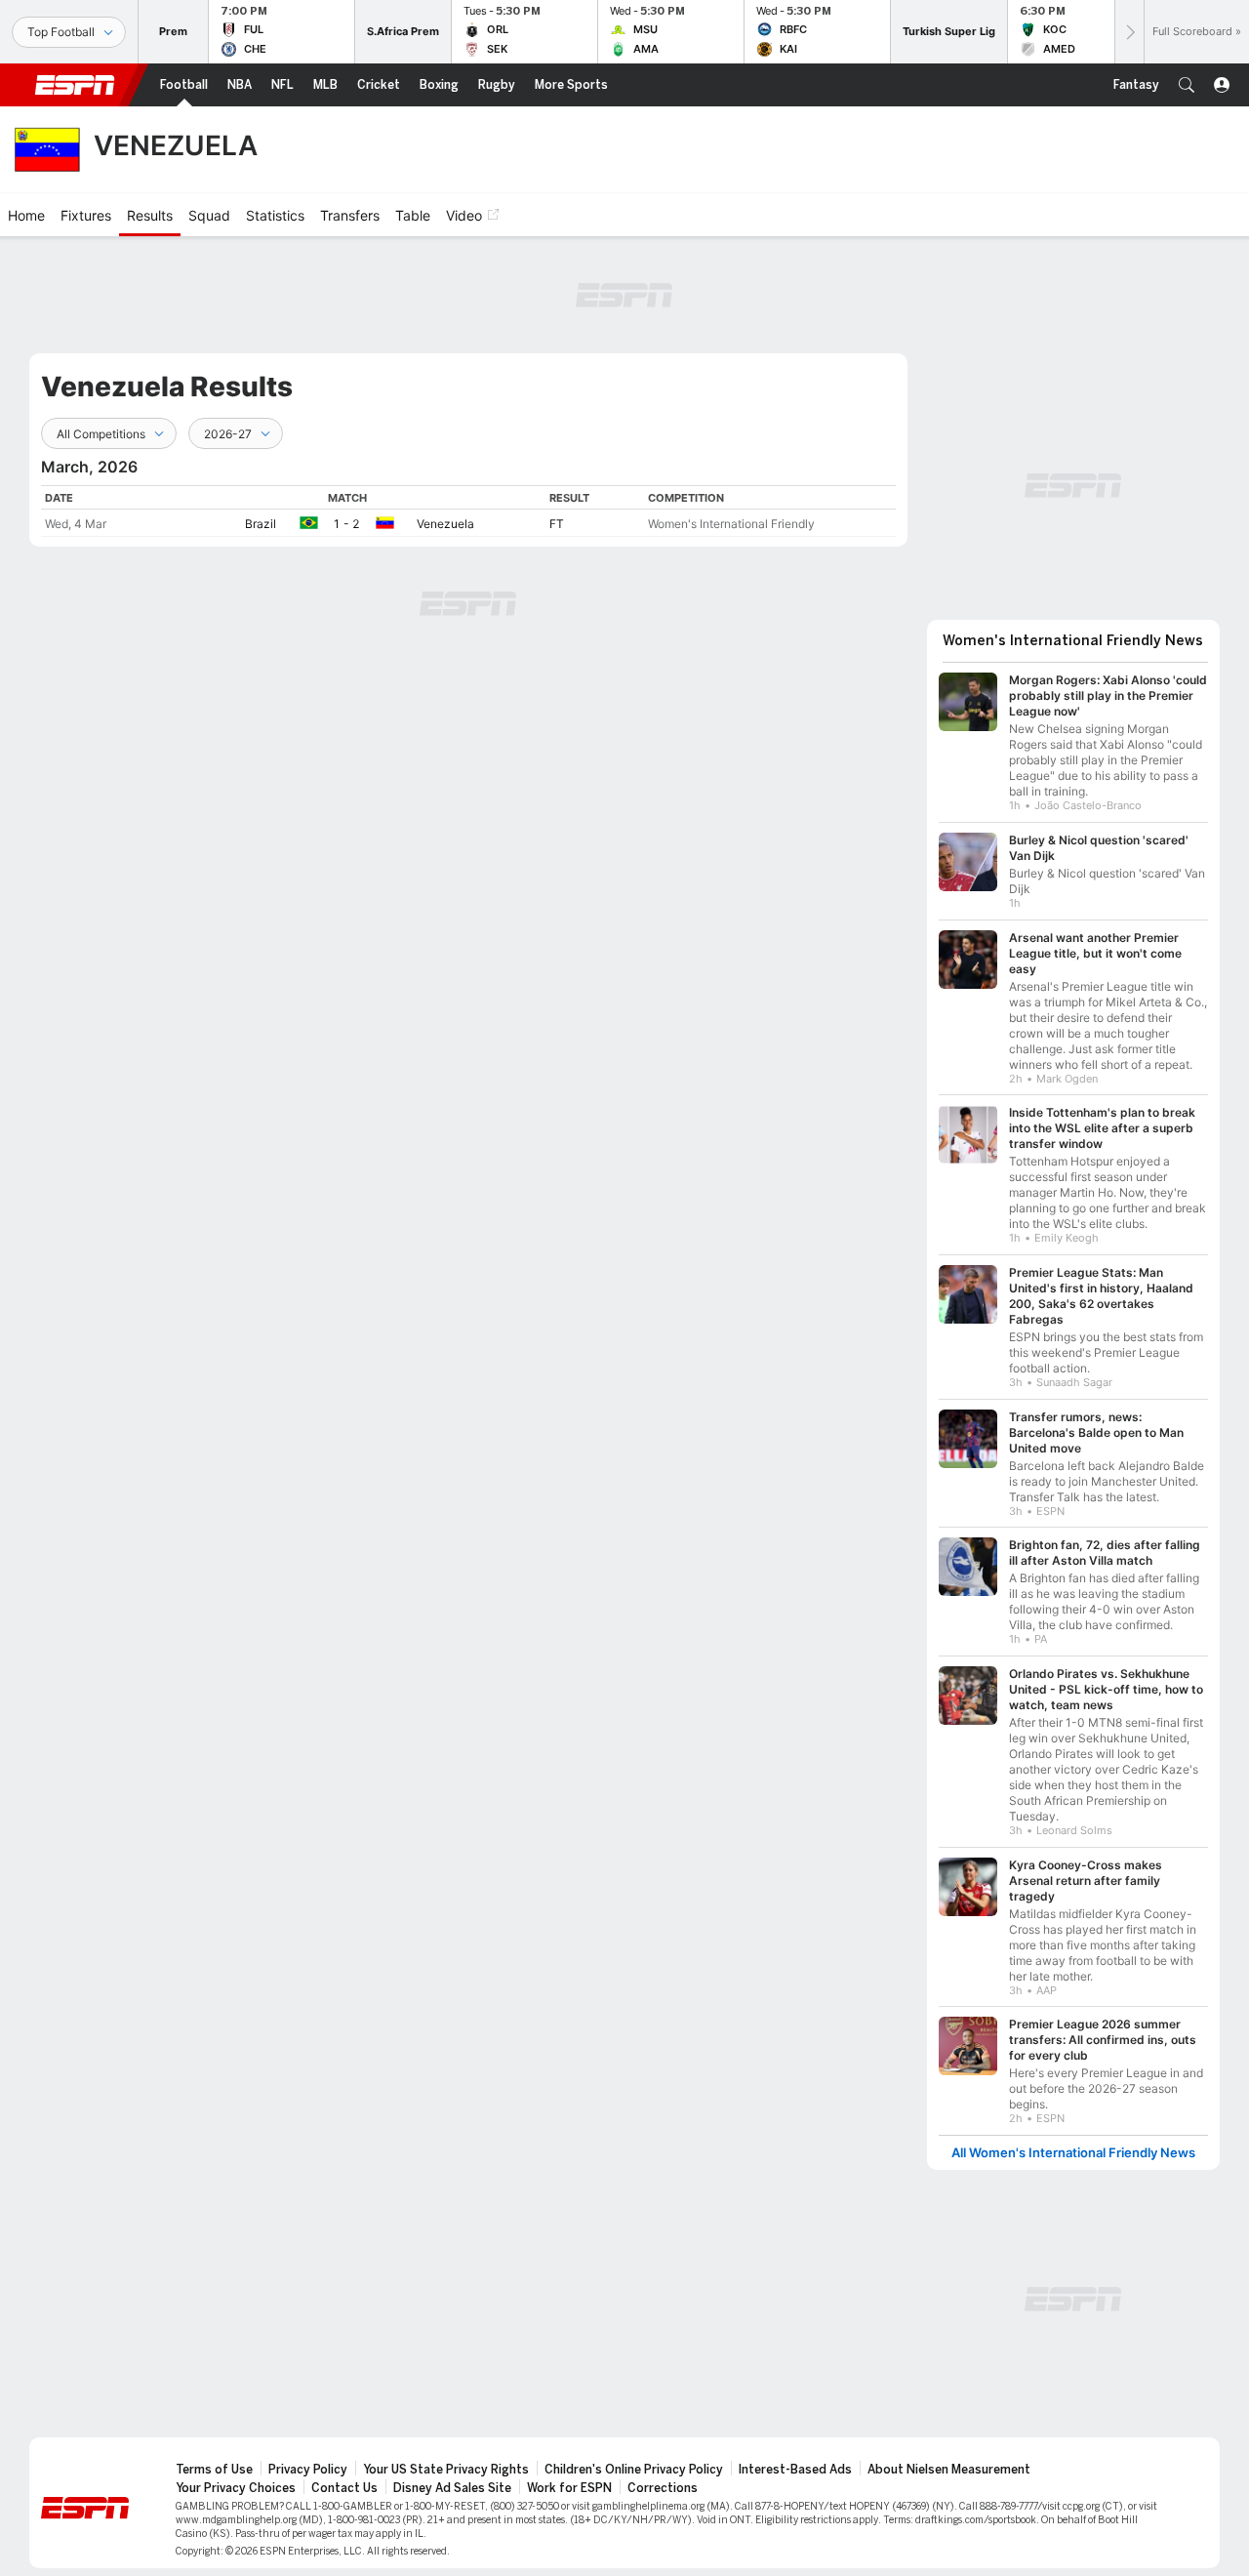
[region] (468, 511)
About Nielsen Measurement (949, 2470)
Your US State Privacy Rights (446, 2470)
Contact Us (344, 2488)
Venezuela (445, 524)
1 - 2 (346, 524)
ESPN (75, 85)
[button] (1187, 85)
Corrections (663, 2488)
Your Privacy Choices (236, 2488)
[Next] (1129, 32)
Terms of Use (214, 2470)
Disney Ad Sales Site (452, 2488)
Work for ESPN (569, 2488)
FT (557, 524)
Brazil (261, 524)
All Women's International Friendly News (1073, 2153)
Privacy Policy (308, 2470)
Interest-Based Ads (795, 2470)
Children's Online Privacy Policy (634, 2470)
